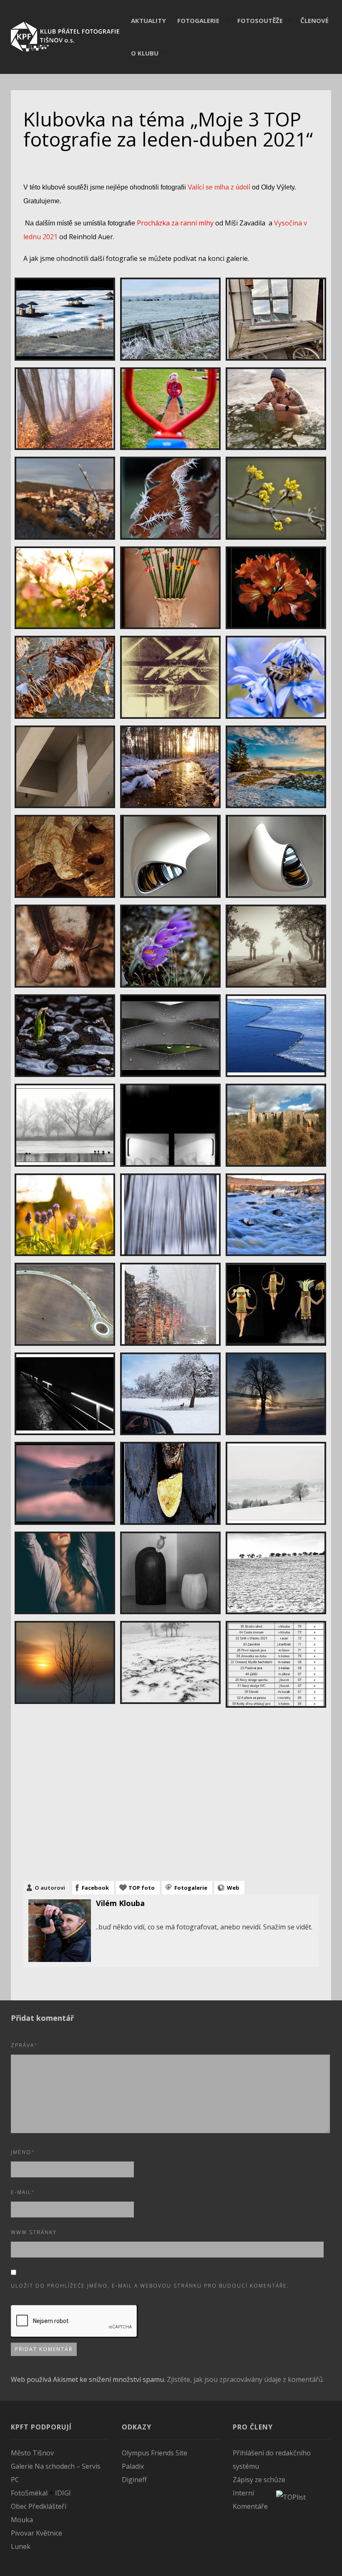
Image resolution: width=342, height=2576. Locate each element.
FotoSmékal (29, 2493)
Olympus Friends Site (155, 2453)
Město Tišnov (32, 2453)
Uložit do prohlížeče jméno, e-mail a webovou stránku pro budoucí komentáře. (150, 2286)
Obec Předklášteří (39, 2506)
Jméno (23, 2152)
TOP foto (142, 1888)
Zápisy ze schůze (259, 2480)
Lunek (21, 2546)
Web (233, 1888)
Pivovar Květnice (36, 2533)
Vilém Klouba (120, 1903)
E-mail (23, 2192)
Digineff (134, 2480)
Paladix (133, 2466)
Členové (314, 20)
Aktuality (148, 20)
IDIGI (63, 2493)
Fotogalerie (198, 20)
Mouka (22, 2520)
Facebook (95, 1888)
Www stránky (34, 2232)
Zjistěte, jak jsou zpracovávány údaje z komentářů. (245, 2379)
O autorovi (50, 1888)
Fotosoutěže (260, 20)
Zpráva (24, 2045)
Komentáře (250, 2506)
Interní (243, 2493)
